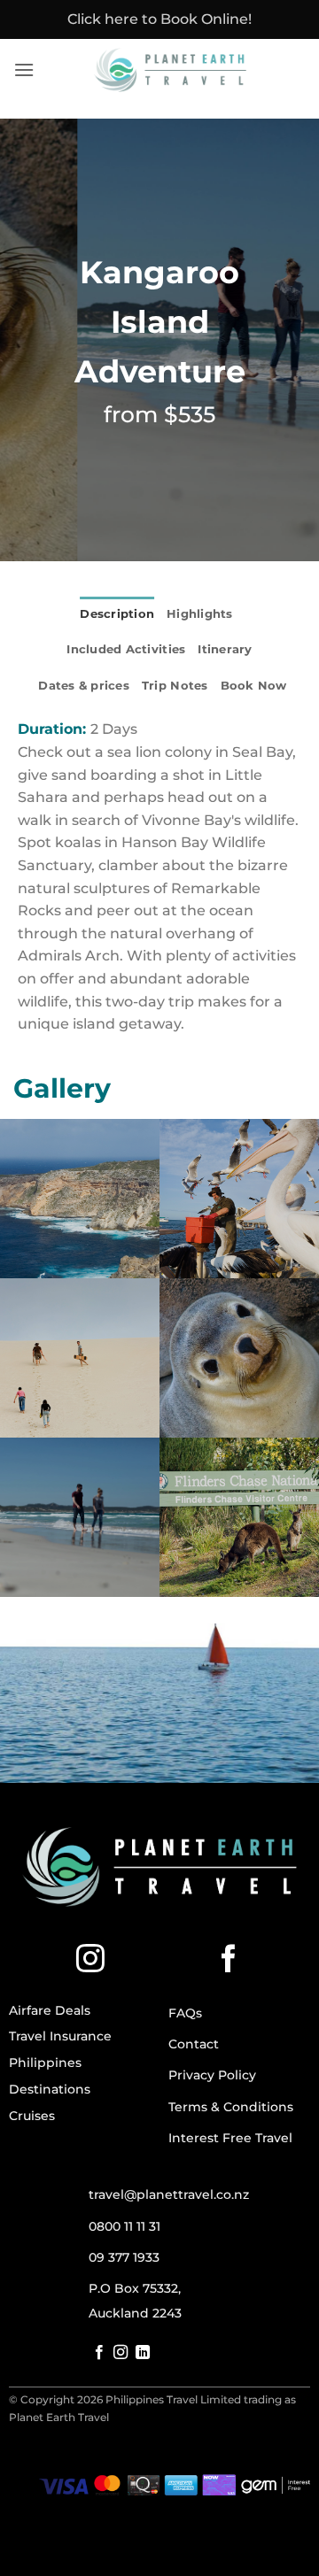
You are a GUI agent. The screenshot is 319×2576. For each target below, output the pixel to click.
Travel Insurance (60, 2036)
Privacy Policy (212, 2075)
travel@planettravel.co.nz (169, 2194)
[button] (24, 69)
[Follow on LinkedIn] (143, 2353)
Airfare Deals (50, 2010)
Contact (194, 2044)
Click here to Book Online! (159, 19)
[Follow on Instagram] (90, 1961)
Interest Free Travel (230, 2138)
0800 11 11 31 (124, 2226)
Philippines (45, 2063)
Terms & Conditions (231, 2107)
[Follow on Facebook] (229, 1961)
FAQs (185, 2013)
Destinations (50, 2089)
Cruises (32, 2116)
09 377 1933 (124, 2257)
